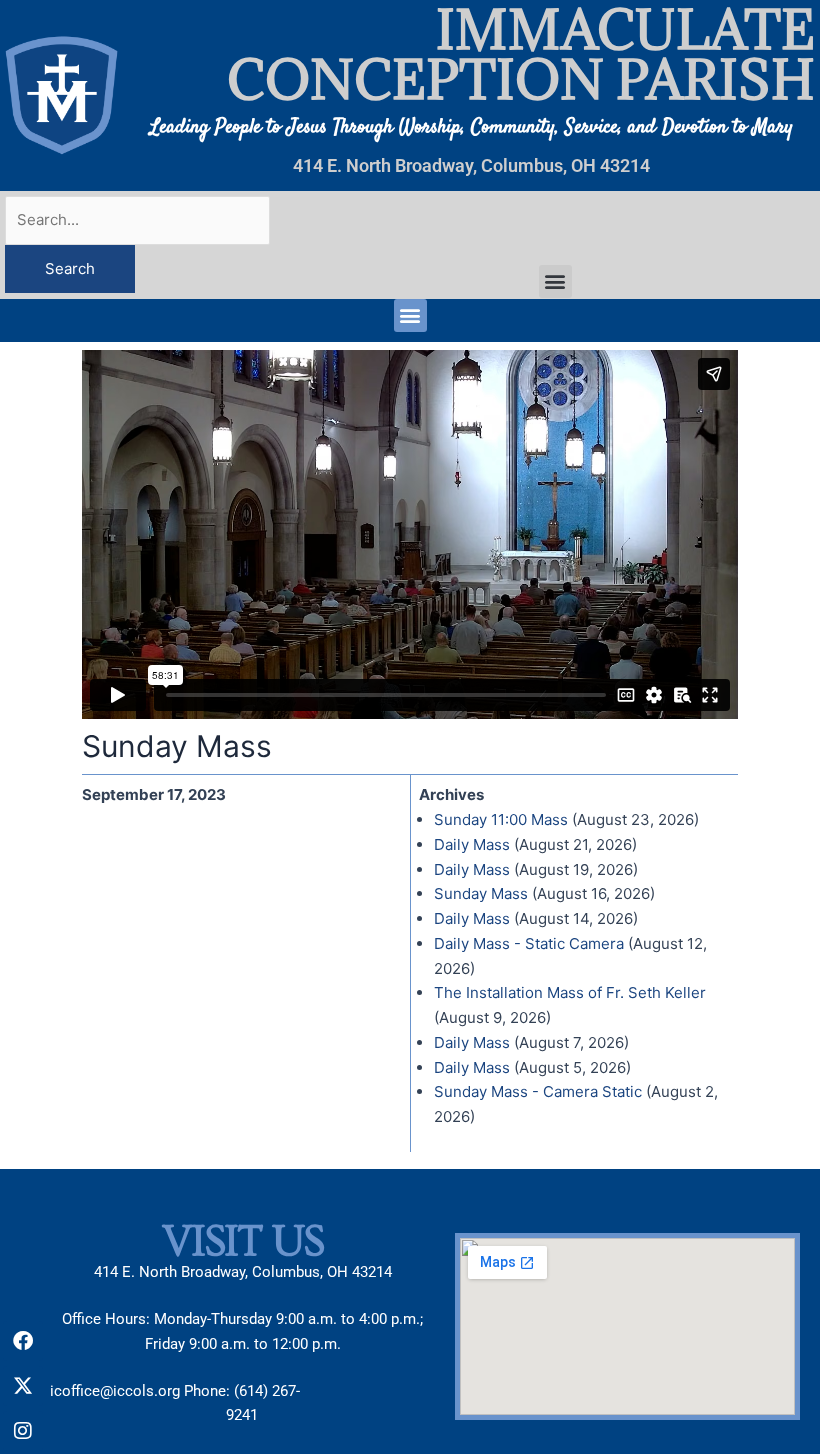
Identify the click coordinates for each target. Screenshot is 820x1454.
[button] (555, 281)
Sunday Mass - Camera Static (538, 1091)
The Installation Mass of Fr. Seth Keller (570, 992)
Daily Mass (472, 844)
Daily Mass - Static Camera (529, 943)
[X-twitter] (23, 1386)
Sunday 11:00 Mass (501, 819)
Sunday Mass (481, 893)
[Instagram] (23, 1431)
